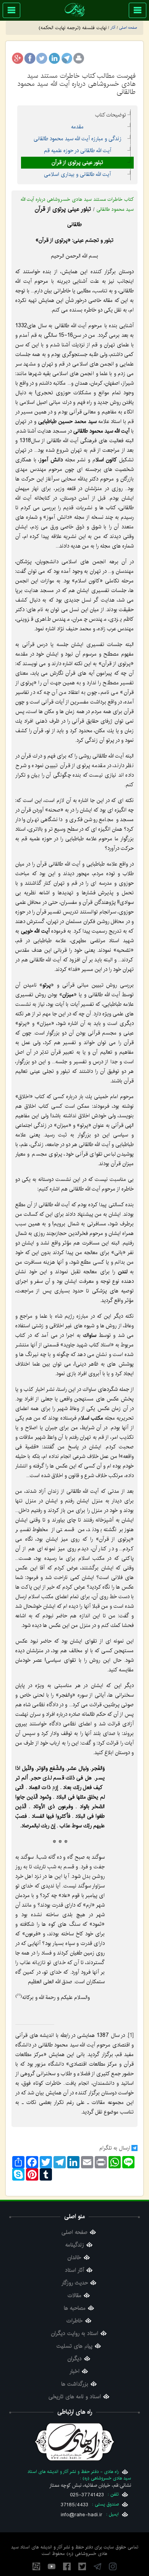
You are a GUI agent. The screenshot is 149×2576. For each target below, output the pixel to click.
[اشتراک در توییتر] (42, 58)
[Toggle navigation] (138, 10)
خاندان (74, 2258)
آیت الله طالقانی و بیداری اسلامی (77, 174)
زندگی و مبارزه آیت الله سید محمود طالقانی (78, 139)
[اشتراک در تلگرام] (66, 58)
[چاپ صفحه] (79, 58)
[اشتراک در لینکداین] (54, 58)
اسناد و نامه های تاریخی (75, 2397)
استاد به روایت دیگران (75, 2334)
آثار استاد (74, 2270)
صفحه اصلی (74, 2232)
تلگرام (97, 2566)
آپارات (36, 2566)
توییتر (82, 2566)
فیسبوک (67, 2566)
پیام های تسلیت (74, 2346)
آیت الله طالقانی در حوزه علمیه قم (78, 151)
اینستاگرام (113, 2566)
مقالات (74, 2296)
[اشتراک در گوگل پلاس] (18, 58)
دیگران (75, 2359)
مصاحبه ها (75, 2308)
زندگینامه (75, 2245)
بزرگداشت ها (75, 2384)
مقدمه (77, 127)
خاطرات (75, 2321)
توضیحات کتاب (111, 115)
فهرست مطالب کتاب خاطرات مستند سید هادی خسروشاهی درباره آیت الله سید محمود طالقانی (77, 84)
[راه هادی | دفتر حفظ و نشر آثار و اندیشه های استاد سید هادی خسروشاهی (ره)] (75, 10)
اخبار (74, 2372)
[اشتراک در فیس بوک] (30, 58)
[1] (131, 2035)
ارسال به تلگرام (115, 2148)
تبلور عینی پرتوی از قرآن (77, 162)
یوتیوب (52, 2566)
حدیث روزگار (75, 2283)
